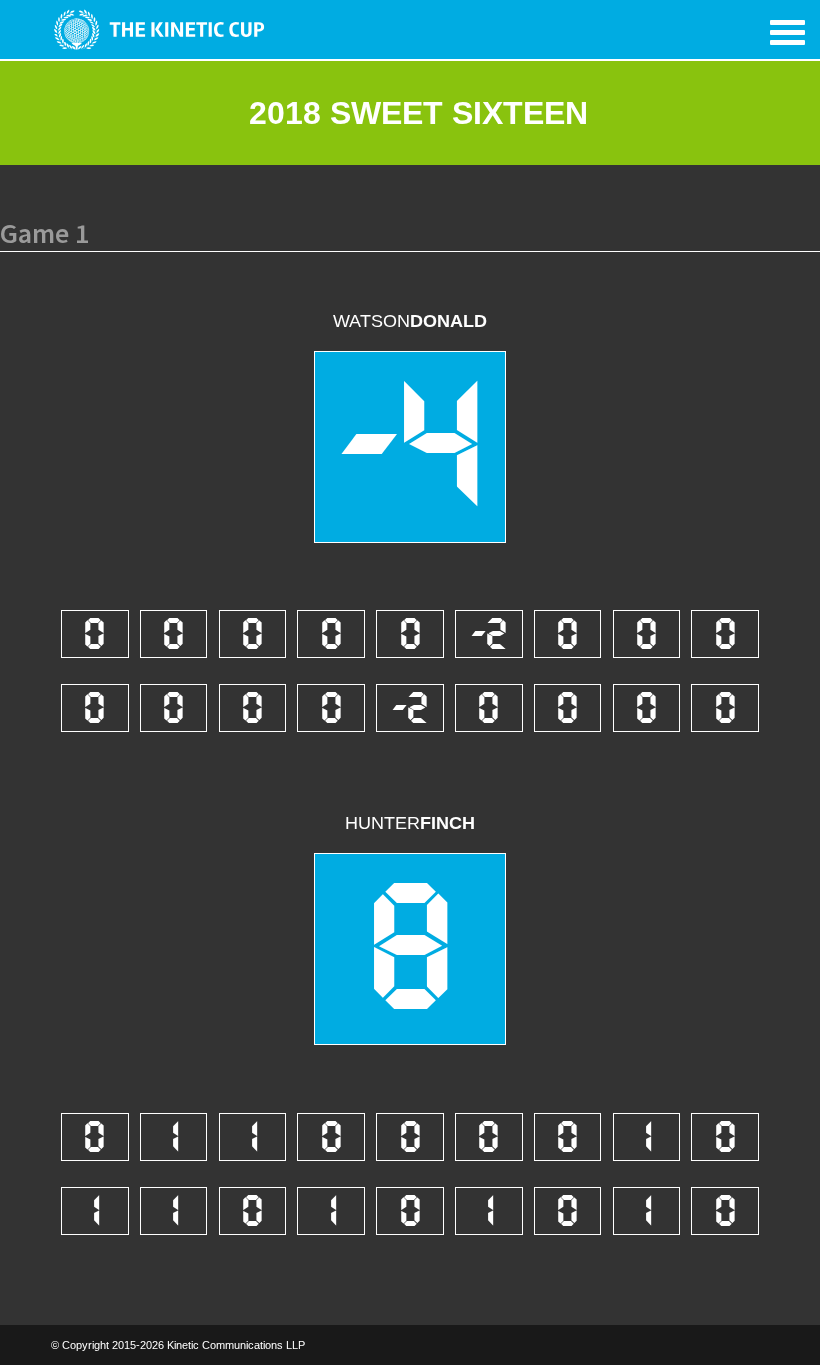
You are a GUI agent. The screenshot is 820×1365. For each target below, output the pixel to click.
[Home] (153, 29)
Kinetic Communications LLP (236, 1345)
